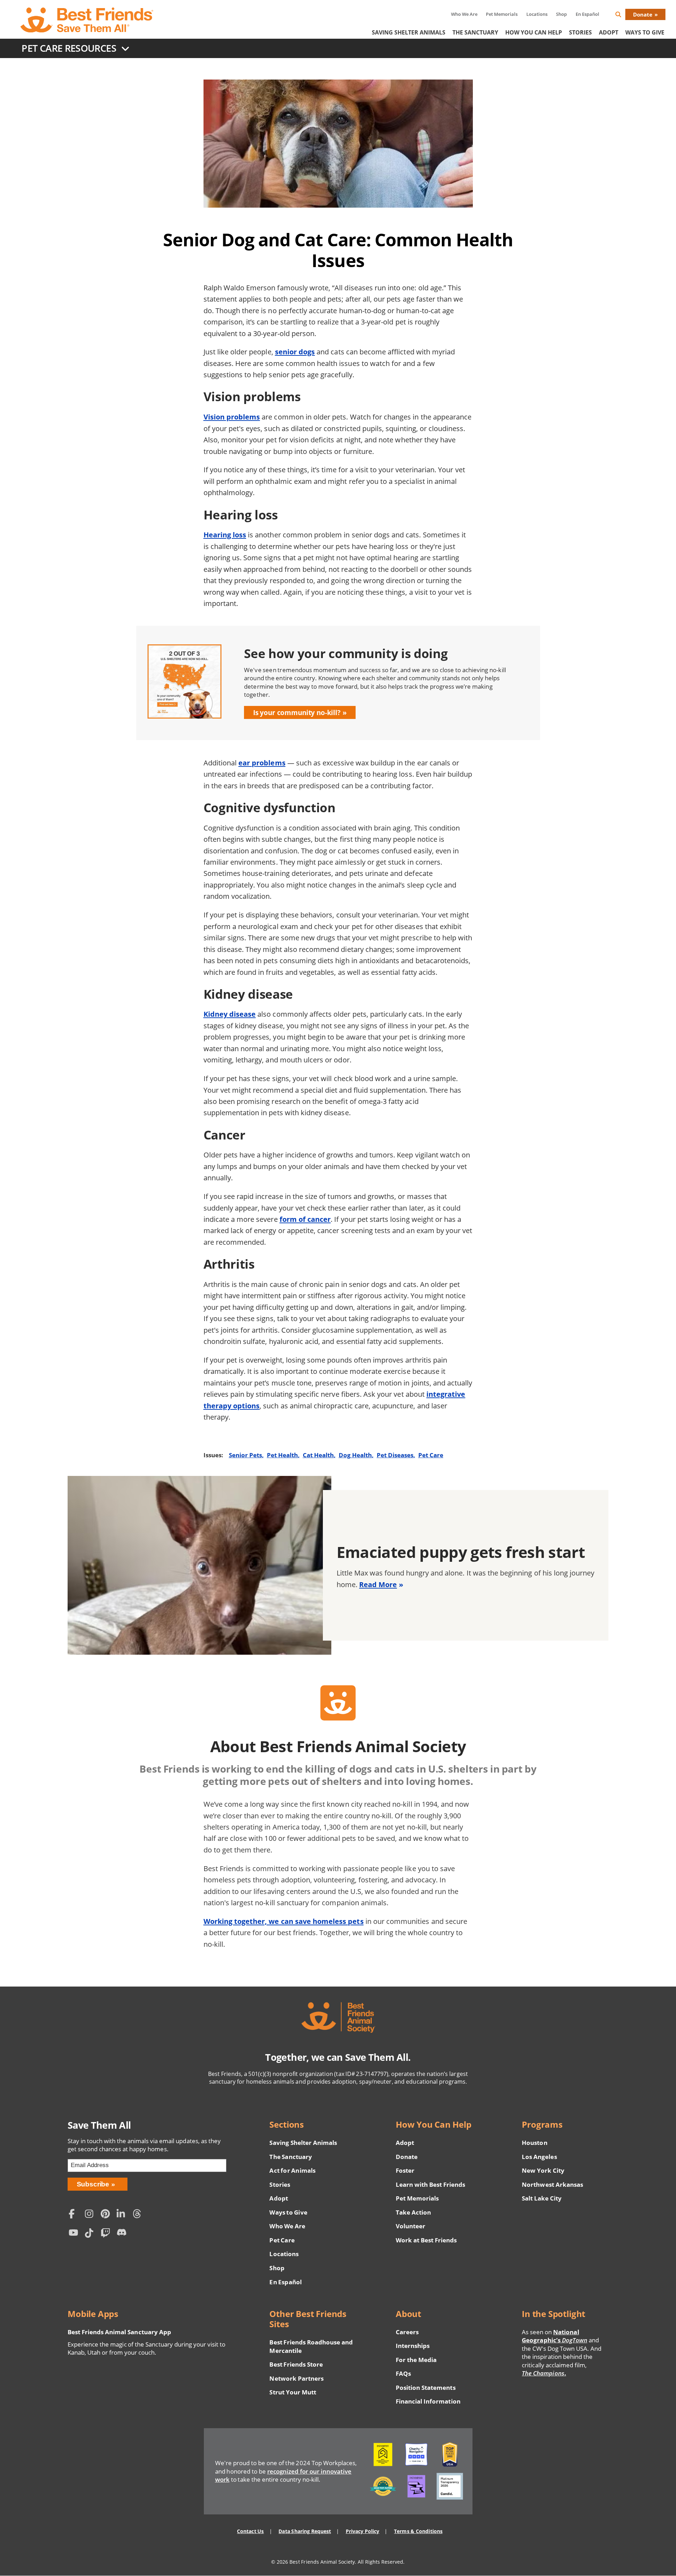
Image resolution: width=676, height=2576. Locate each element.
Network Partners (296, 2378)
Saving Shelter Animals (409, 32)
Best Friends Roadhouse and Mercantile (311, 2346)
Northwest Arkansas (552, 2184)
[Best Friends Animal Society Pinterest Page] (107, 2214)
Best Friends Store (296, 2364)
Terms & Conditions (418, 2531)
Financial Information (428, 2401)
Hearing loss (225, 535)
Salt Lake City (542, 2198)
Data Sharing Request (305, 2531)
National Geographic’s (555, 2336)
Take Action (413, 2212)
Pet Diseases (395, 1455)
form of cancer (305, 1219)
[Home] (87, 20)
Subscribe (93, 2184)
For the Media (416, 2360)
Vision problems (232, 417)
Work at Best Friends (426, 2240)
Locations (537, 14)
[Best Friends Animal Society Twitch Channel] (107, 2234)
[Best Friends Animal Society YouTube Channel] (75, 2234)
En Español (587, 14)
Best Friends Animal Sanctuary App (119, 2332)
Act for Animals (292, 2170)
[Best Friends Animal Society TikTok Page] (91, 2234)
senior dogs (295, 352)
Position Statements (426, 2388)
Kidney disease (230, 1014)
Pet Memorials (502, 14)
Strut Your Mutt (293, 2392)
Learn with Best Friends (431, 2184)
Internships (413, 2346)
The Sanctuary (475, 32)
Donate (643, 14)
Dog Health (355, 1455)
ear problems (262, 763)
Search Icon (624, 16)
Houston (534, 2143)
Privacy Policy (362, 2531)
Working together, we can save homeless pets (284, 1921)
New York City (543, 2170)
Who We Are (464, 14)
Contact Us (250, 2531)
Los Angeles (539, 2157)
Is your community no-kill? (297, 712)
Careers (407, 2332)
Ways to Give (288, 2212)
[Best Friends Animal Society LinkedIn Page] (123, 2214)
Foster (405, 2170)
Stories (580, 32)
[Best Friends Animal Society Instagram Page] (91, 2214)
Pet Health (282, 1455)
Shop (561, 14)
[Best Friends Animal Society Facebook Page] (75, 2214)
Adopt (609, 32)
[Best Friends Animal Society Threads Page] (139, 2214)
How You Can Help (534, 32)
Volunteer (411, 2226)
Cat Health (318, 1455)
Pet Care (431, 1455)
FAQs (403, 2373)
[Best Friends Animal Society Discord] (123, 2234)
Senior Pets (245, 1455)
